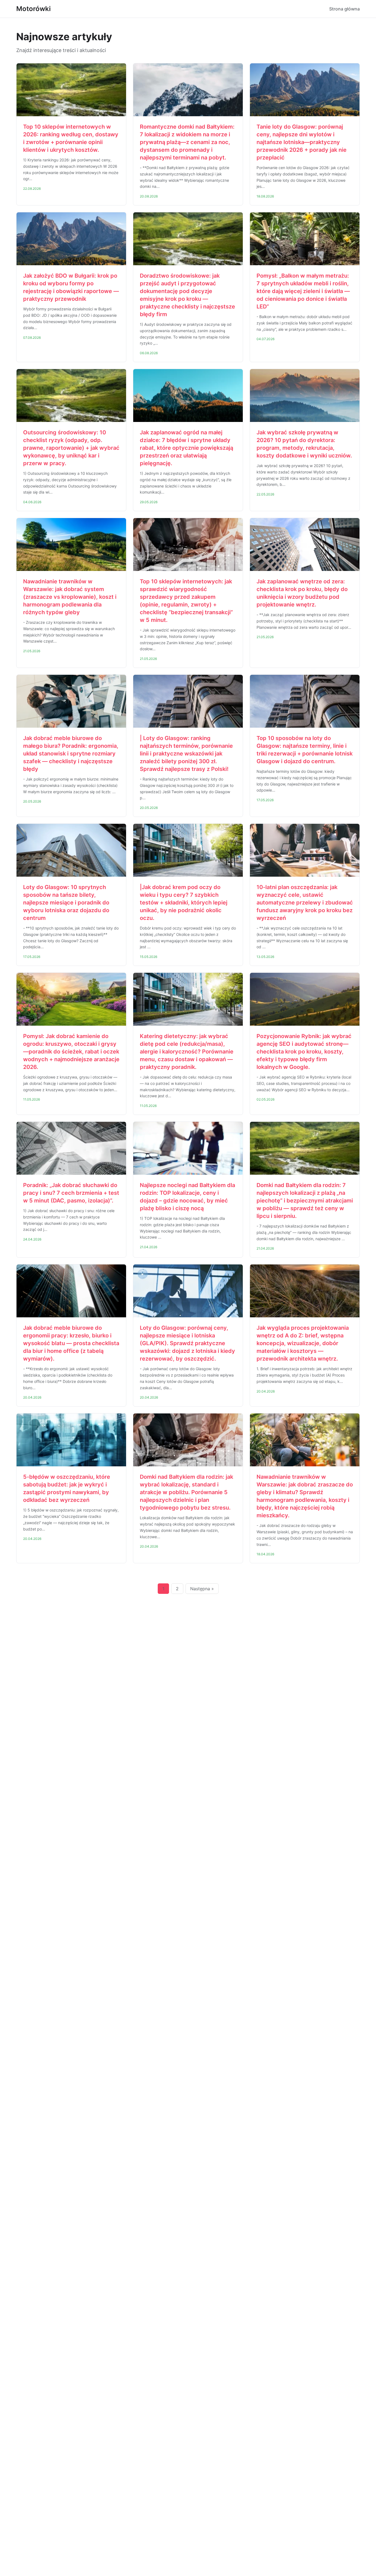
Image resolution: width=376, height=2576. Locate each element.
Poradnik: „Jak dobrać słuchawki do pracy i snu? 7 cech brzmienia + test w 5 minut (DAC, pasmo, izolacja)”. (71, 1193)
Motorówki (33, 9)
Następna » (202, 1589)
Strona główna (344, 9)
